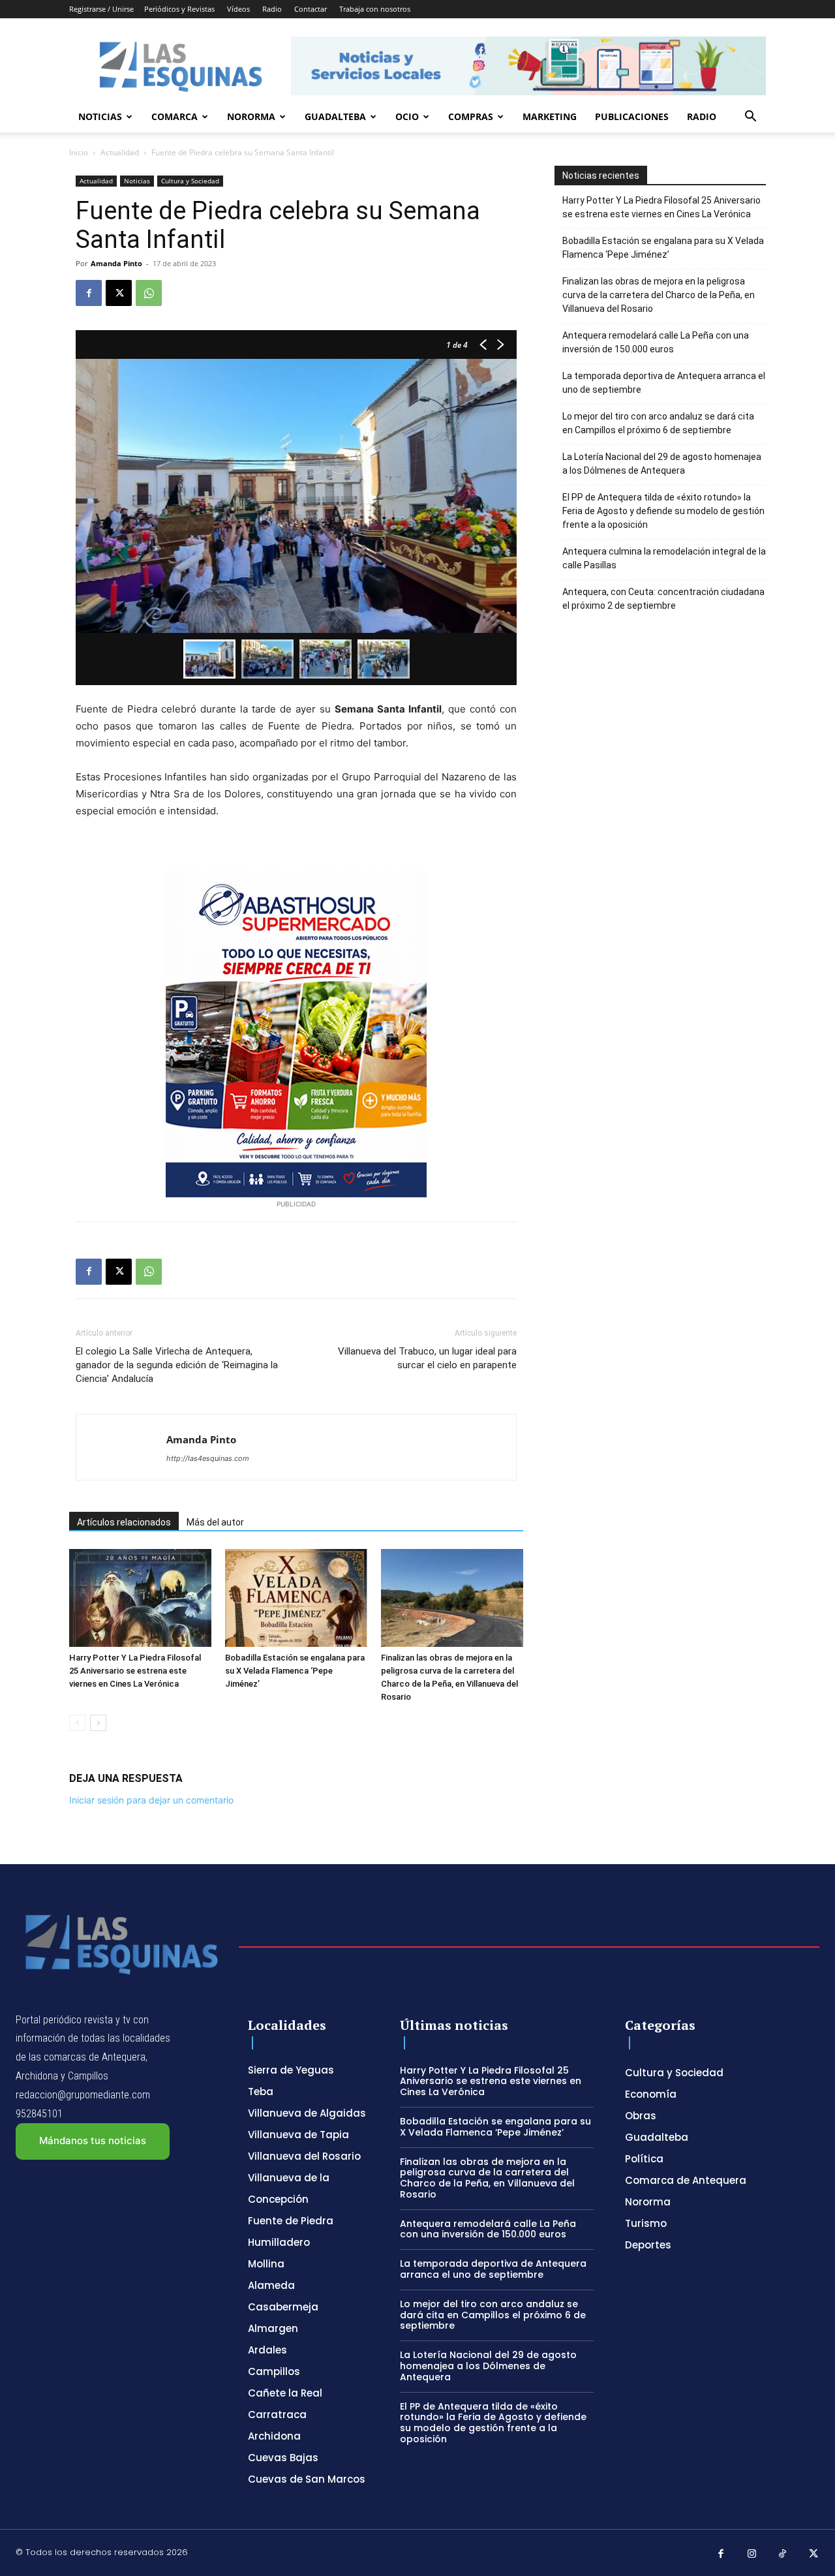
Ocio (407, 116)
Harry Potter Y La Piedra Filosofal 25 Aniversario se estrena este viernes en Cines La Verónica (135, 1671)
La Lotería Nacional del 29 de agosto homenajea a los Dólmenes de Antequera (662, 464)
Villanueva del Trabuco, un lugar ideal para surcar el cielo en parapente (427, 1358)
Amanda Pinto (116, 263)
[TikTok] (783, 2554)
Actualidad (120, 152)
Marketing (550, 116)
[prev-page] (77, 1723)
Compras (471, 116)
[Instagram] (752, 2554)
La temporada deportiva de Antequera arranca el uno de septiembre (664, 383)
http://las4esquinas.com (208, 1458)
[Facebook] (89, 293)
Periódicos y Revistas (179, 9)
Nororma (251, 116)
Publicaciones (632, 116)
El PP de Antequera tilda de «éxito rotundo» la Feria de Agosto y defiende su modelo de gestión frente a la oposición (663, 511)
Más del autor (215, 1522)
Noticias (100, 116)
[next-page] (98, 1723)
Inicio (79, 152)
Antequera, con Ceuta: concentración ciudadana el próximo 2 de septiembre (663, 599)
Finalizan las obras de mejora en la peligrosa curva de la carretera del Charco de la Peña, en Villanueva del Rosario (659, 295)
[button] (750, 118)
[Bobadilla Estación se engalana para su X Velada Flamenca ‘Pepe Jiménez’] (296, 1598)
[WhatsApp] (149, 293)
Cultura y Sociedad (190, 181)
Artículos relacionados (124, 1522)
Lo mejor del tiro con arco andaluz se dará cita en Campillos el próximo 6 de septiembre (658, 423)
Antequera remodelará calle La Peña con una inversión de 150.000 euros (656, 342)
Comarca (175, 116)
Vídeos (238, 9)
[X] (119, 293)
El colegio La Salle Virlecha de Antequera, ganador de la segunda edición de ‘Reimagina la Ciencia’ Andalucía (177, 1365)
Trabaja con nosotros (375, 9)
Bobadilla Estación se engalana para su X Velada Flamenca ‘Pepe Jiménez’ (295, 1671)
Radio (272, 9)
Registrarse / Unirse (101, 9)
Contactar (311, 9)
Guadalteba (335, 116)
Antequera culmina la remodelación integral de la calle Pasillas (664, 558)
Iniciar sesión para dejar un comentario (151, 1800)
